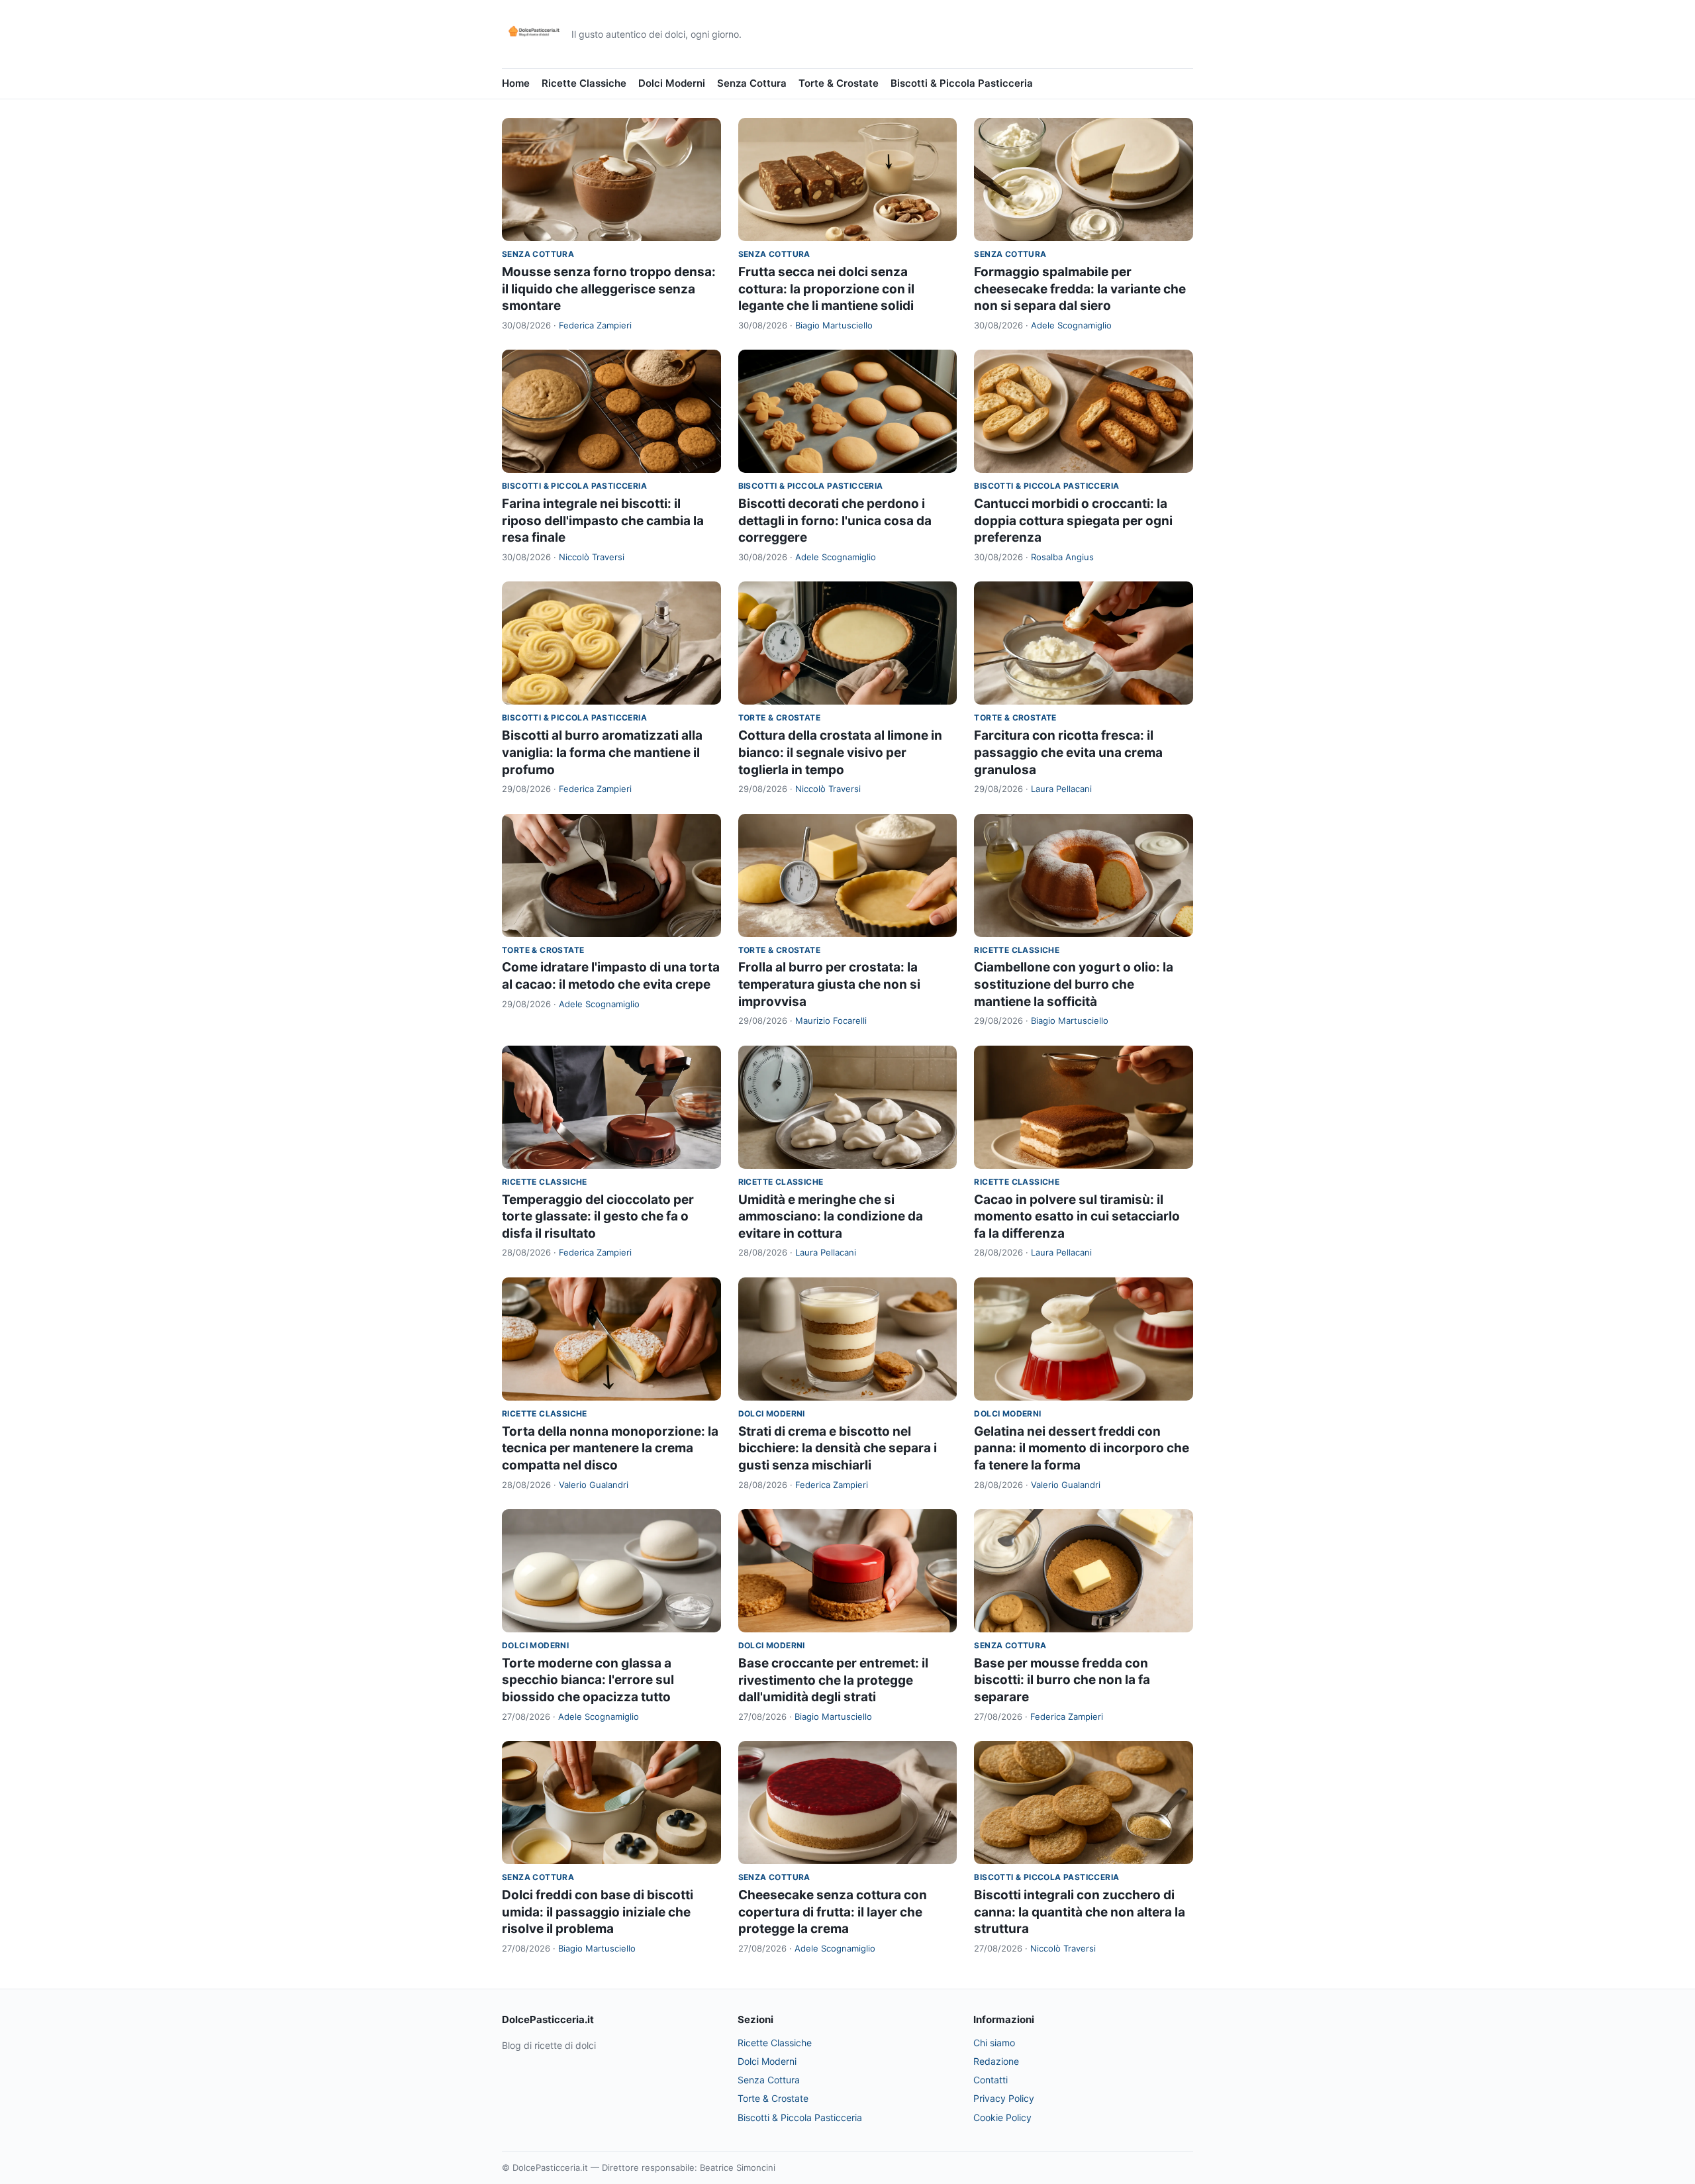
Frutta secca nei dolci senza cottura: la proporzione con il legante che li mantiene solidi (826, 289)
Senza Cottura (752, 83)
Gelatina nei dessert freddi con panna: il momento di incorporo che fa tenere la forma (1082, 1448)
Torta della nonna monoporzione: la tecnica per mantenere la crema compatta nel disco (610, 1448)
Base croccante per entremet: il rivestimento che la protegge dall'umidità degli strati (833, 1680)
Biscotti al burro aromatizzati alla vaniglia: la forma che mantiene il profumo (602, 752)
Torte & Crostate (839, 83)
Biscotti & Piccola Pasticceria (962, 83)
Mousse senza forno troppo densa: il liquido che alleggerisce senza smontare (609, 289)
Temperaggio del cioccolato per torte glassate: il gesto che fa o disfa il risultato (598, 1216)
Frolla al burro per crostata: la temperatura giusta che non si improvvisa (829, 984)
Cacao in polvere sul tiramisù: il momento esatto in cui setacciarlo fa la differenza (1077, 1216)
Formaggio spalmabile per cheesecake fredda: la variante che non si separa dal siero (1080, 289)
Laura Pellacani (1061, 789)
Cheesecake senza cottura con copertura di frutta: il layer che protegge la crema (833, 1912)
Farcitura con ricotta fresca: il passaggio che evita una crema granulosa (1068, 752)
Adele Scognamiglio (1071, 325)
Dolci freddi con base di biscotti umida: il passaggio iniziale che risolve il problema (598, 1912)
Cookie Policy (1002, 2117)
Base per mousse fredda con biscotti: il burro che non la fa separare (1062, 1680)
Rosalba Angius (1062, 557)
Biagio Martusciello (834, 325)
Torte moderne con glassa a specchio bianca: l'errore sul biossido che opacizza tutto (588, 1680)
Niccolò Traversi (592, 557)
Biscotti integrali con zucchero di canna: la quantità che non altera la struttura (1080, 1912)
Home (516, 83)
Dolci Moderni (672, 83)
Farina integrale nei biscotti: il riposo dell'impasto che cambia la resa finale (603, 521)
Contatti (991, 2080)
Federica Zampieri (595, 325)
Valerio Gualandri (594, 1485)
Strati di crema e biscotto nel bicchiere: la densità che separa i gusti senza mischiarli (838, 1448)
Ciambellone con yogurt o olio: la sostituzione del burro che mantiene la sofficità (1074, 984)
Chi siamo (994, 2043)
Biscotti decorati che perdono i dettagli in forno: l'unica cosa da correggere (835, 521)
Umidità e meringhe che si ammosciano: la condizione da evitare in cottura (831, 1216)
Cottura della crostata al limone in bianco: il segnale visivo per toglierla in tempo (840, 752)
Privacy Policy (1004, 2098)
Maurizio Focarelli (831, 1020)
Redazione (996, 2061)
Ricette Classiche (584, 83)
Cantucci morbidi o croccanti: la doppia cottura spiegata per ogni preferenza (1073, 521)
